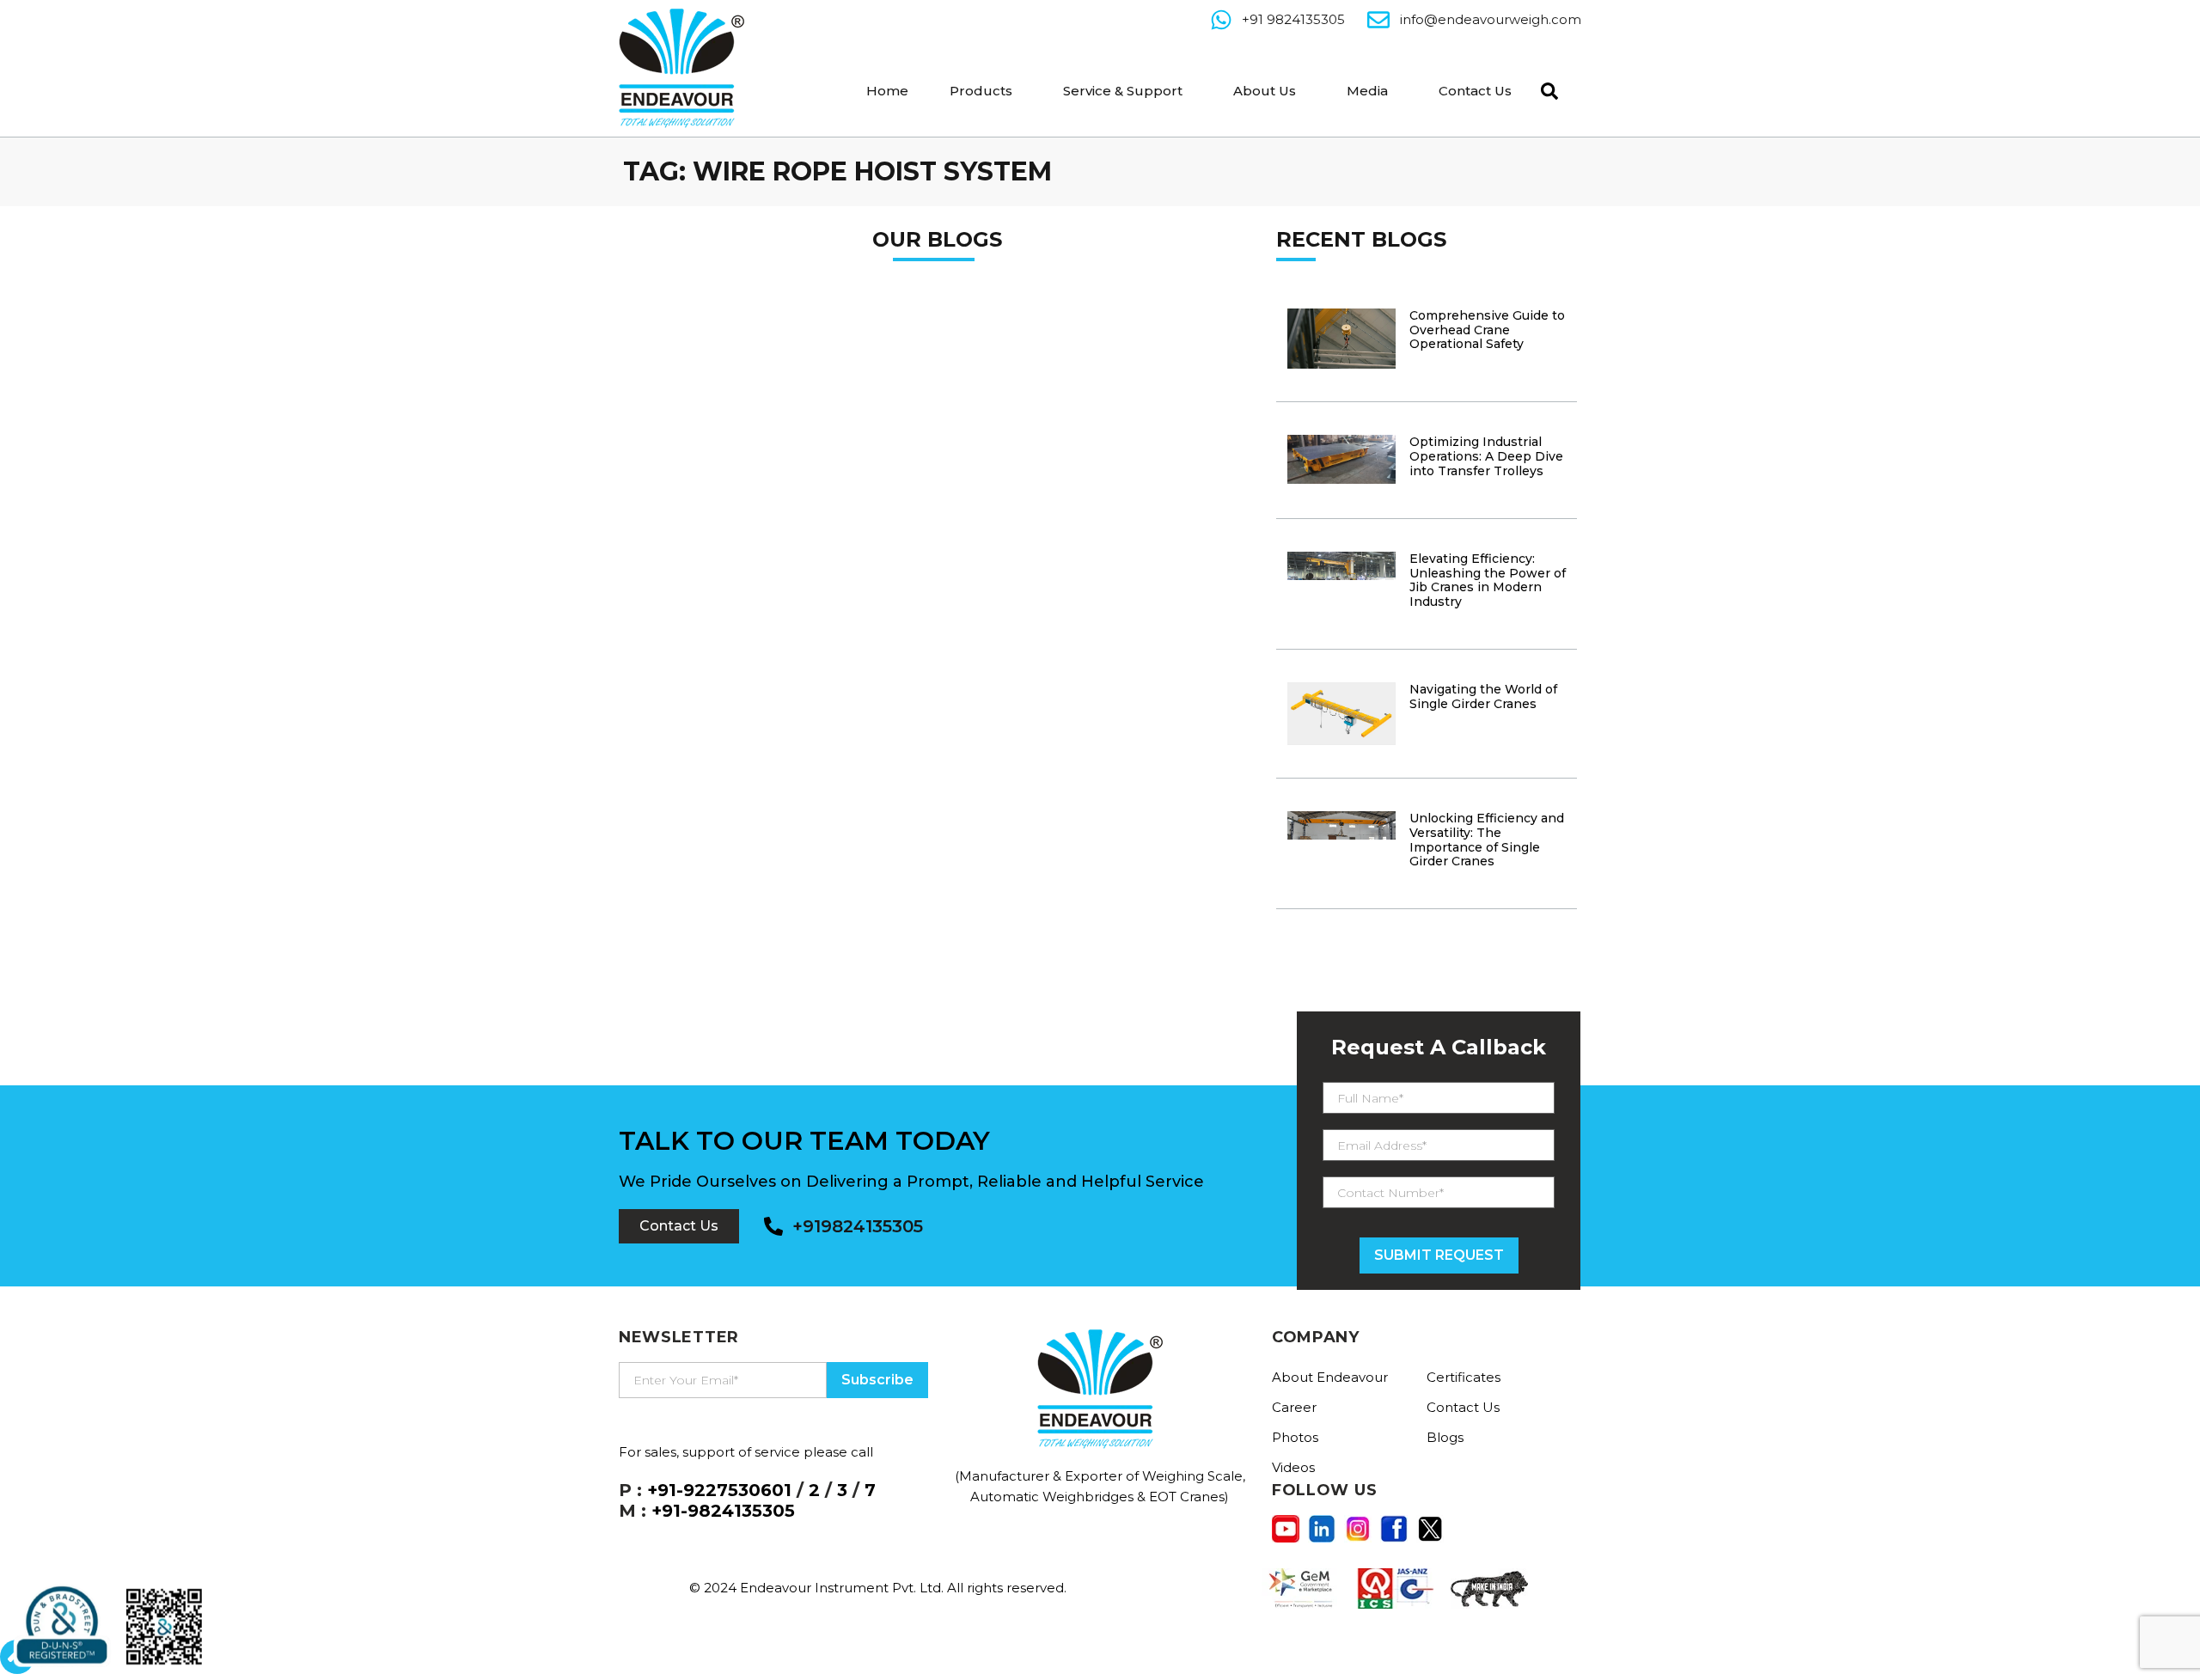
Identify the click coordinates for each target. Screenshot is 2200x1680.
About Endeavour (1330, 1377)
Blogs (1445, 1437)
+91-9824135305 (723, 1511)
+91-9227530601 (719, 1490)
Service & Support (1123, 91)
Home (887, 91)
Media (1367, 91)
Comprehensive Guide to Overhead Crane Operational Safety (1487, 330)
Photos (1295, 1437)
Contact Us (1475, 91)
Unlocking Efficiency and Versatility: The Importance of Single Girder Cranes (1487, 840)
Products (981, 91)
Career (1294, 1407)
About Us (1265, 91)
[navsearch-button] (1545, 89)
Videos (1293, 1467)
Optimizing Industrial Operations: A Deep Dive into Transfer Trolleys (1486, 456)
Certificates (1464, 1377)
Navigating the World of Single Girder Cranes (1483, 696)
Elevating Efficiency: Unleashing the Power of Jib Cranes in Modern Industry (1488, 580)
